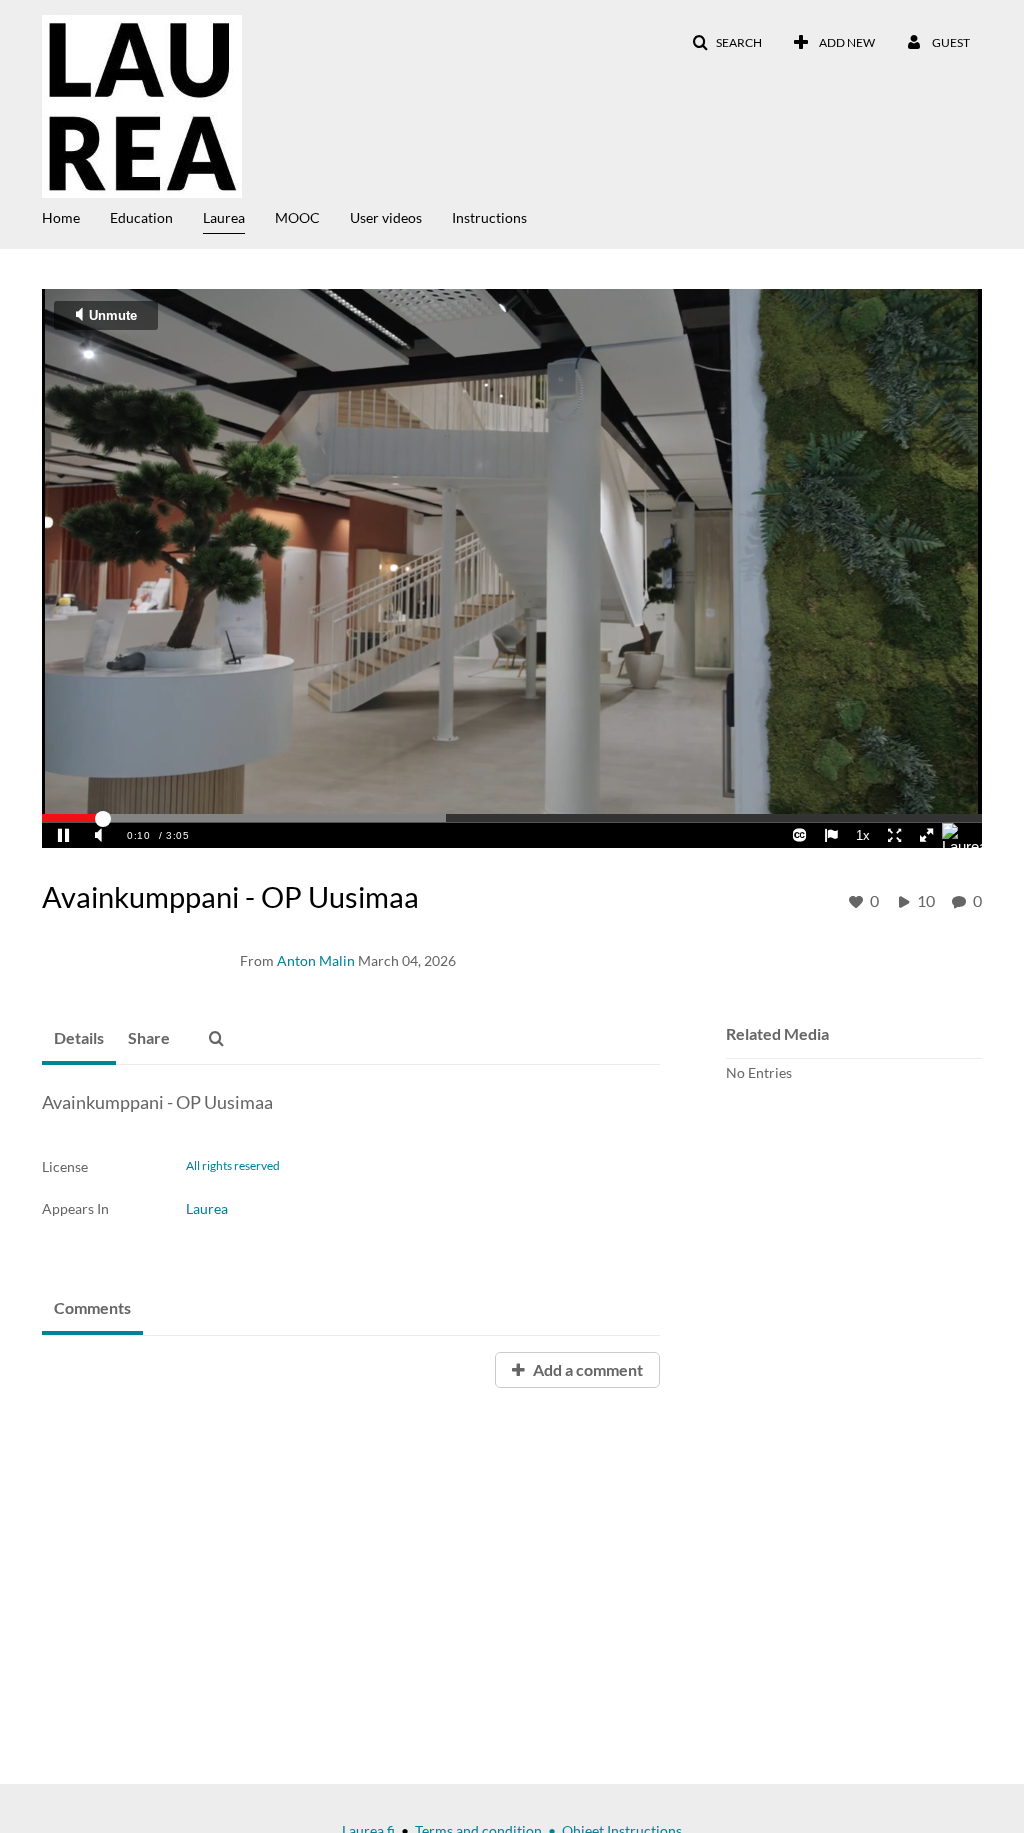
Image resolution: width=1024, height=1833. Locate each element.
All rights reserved (233, 1166)
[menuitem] (76, 216)
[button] (727, 43)
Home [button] (61, 217)
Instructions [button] (489, 217)
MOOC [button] (297, 217)
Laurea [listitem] (207, 1208)
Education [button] (141, 217)
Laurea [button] (224, 217)
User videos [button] (386, 217)
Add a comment (586, 1369)
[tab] (79, 1039)
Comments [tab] (92, 1307)
